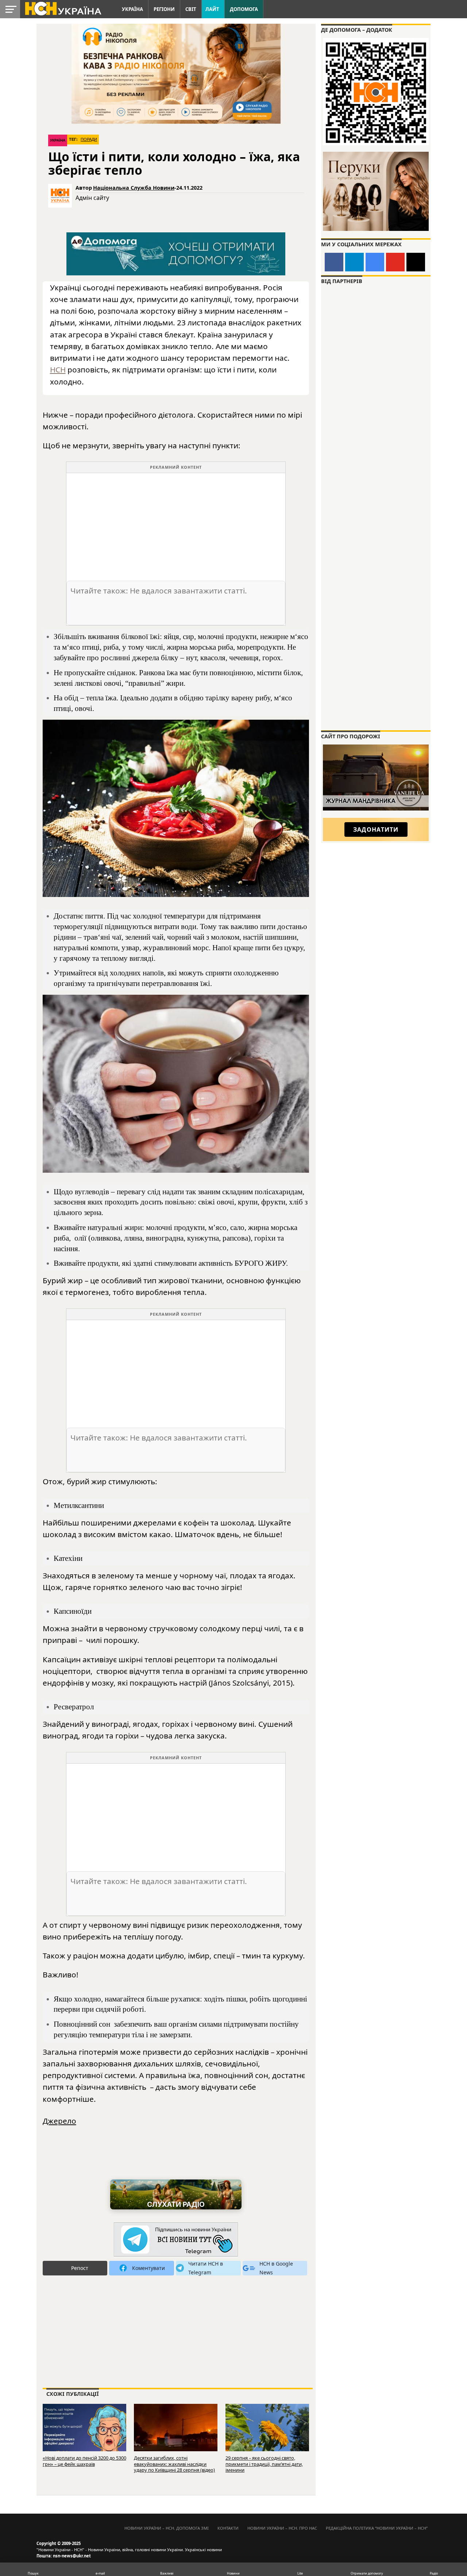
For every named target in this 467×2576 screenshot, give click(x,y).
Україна (132, 9)
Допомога (244, 9)
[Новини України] (63, 8)
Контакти (228, 2528)
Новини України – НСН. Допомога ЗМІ (167, 2528)
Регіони (164, 9)
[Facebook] (334, 262)
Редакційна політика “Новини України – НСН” (377, 2528)
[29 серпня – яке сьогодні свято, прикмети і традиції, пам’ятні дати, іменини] (267, 2431)
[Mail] (416, 262)
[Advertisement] (176, 524)
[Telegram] (354, 262)
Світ (191, 9)
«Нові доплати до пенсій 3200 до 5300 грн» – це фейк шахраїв (84, 2461)
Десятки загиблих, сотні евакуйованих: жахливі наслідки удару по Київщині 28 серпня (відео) (174, 2464)
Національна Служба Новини (134, 188)
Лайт (212, 9)
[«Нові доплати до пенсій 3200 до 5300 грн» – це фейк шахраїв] (84, 2431)
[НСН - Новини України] (176, 2240)
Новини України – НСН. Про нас (282, 2528)
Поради (89, 139)
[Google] (375, 262)
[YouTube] (395, 262)
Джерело (59, 2121)
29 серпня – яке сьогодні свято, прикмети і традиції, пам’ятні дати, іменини (264, 2464)
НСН (58, 370)
